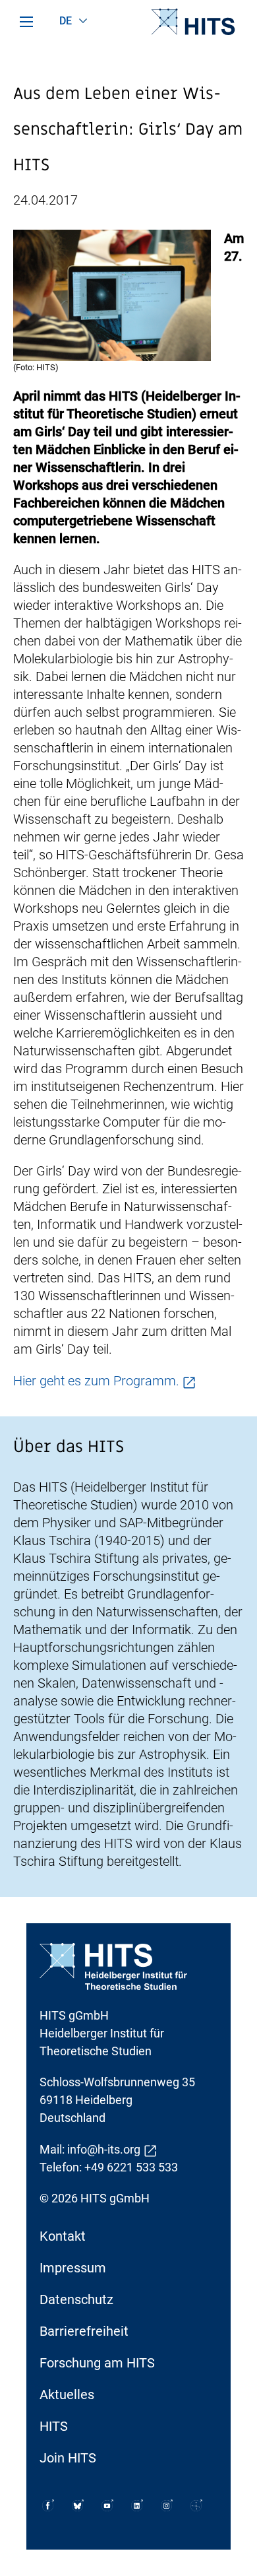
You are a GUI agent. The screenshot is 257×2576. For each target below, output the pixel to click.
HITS (54, 2426)
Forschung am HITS (97, 2363)
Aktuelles (67, 2394)
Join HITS (68, 2458)
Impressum (73, 2268)
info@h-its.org (104, 2149)
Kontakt (63, 2236)
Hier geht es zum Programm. (96, 1381)
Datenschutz (76, 2299)
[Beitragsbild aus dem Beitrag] (112, 294)
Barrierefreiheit (84, 2331)
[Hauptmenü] (26, 22)
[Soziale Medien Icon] (48, 2505)
